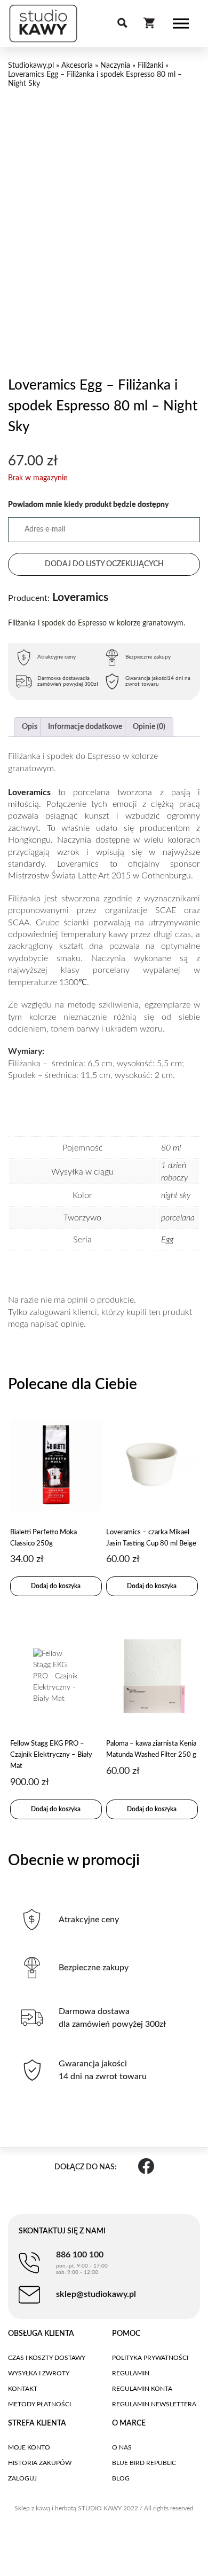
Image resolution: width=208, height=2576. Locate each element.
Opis (30, 727)
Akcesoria (77, 66)
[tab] (30, 727)
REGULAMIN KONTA (142, 2389)
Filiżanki (150, 66)
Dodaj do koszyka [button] (56, 1586)
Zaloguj (22, 2478)
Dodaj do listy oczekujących (104, 564)
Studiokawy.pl (31, 66)
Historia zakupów (40, 2463)
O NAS (122, 2447)
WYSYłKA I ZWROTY (39, 2373)
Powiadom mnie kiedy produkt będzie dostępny (89, 505)
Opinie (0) (149, 727)
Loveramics (58, 597)
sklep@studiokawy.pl (96, 2294)
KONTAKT (23, 2389)
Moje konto (29, 2447)
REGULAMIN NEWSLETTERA (154, 2404)
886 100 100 (82, 2263)
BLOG (121, 2478)
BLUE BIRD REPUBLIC (144, 2463)
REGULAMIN (131, 2373)
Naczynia (115, 66)
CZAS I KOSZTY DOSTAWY (47, 2358)
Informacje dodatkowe (85, 727)
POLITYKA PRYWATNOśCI (150, 2358)
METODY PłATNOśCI (39, 2404)
